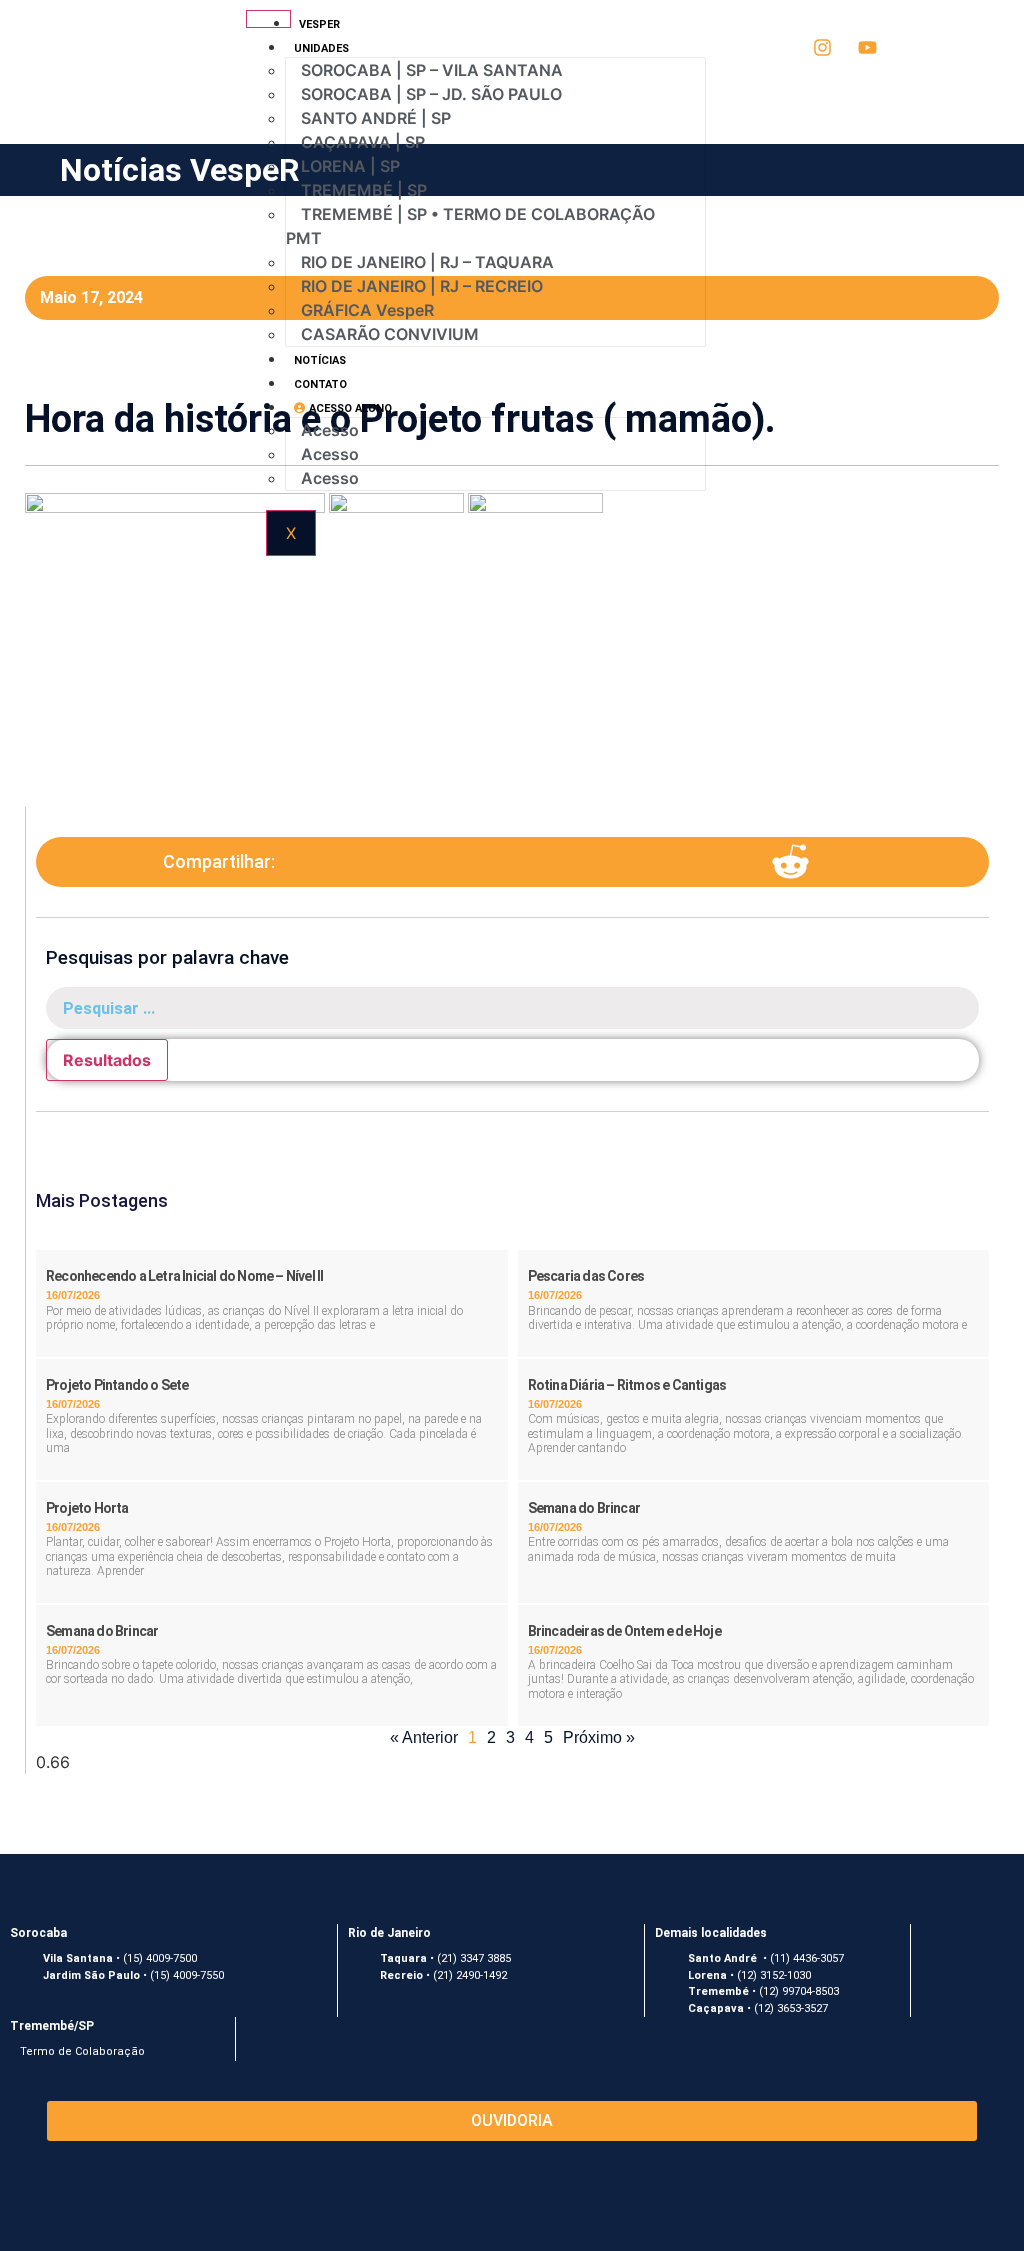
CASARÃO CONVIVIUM (390, 334)
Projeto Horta (87, 1508)
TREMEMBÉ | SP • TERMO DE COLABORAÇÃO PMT (470, 226)
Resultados (107, 1060)
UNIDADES (305, 48)
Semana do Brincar (584, 1508)
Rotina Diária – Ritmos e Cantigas (627, 1385)
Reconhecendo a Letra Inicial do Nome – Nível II (184, 1276)
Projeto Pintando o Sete (117, 1385)
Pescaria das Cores (586, 1276)
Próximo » (599, 1737)
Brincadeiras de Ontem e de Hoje (624, 1631)
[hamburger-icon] (268, 19)
